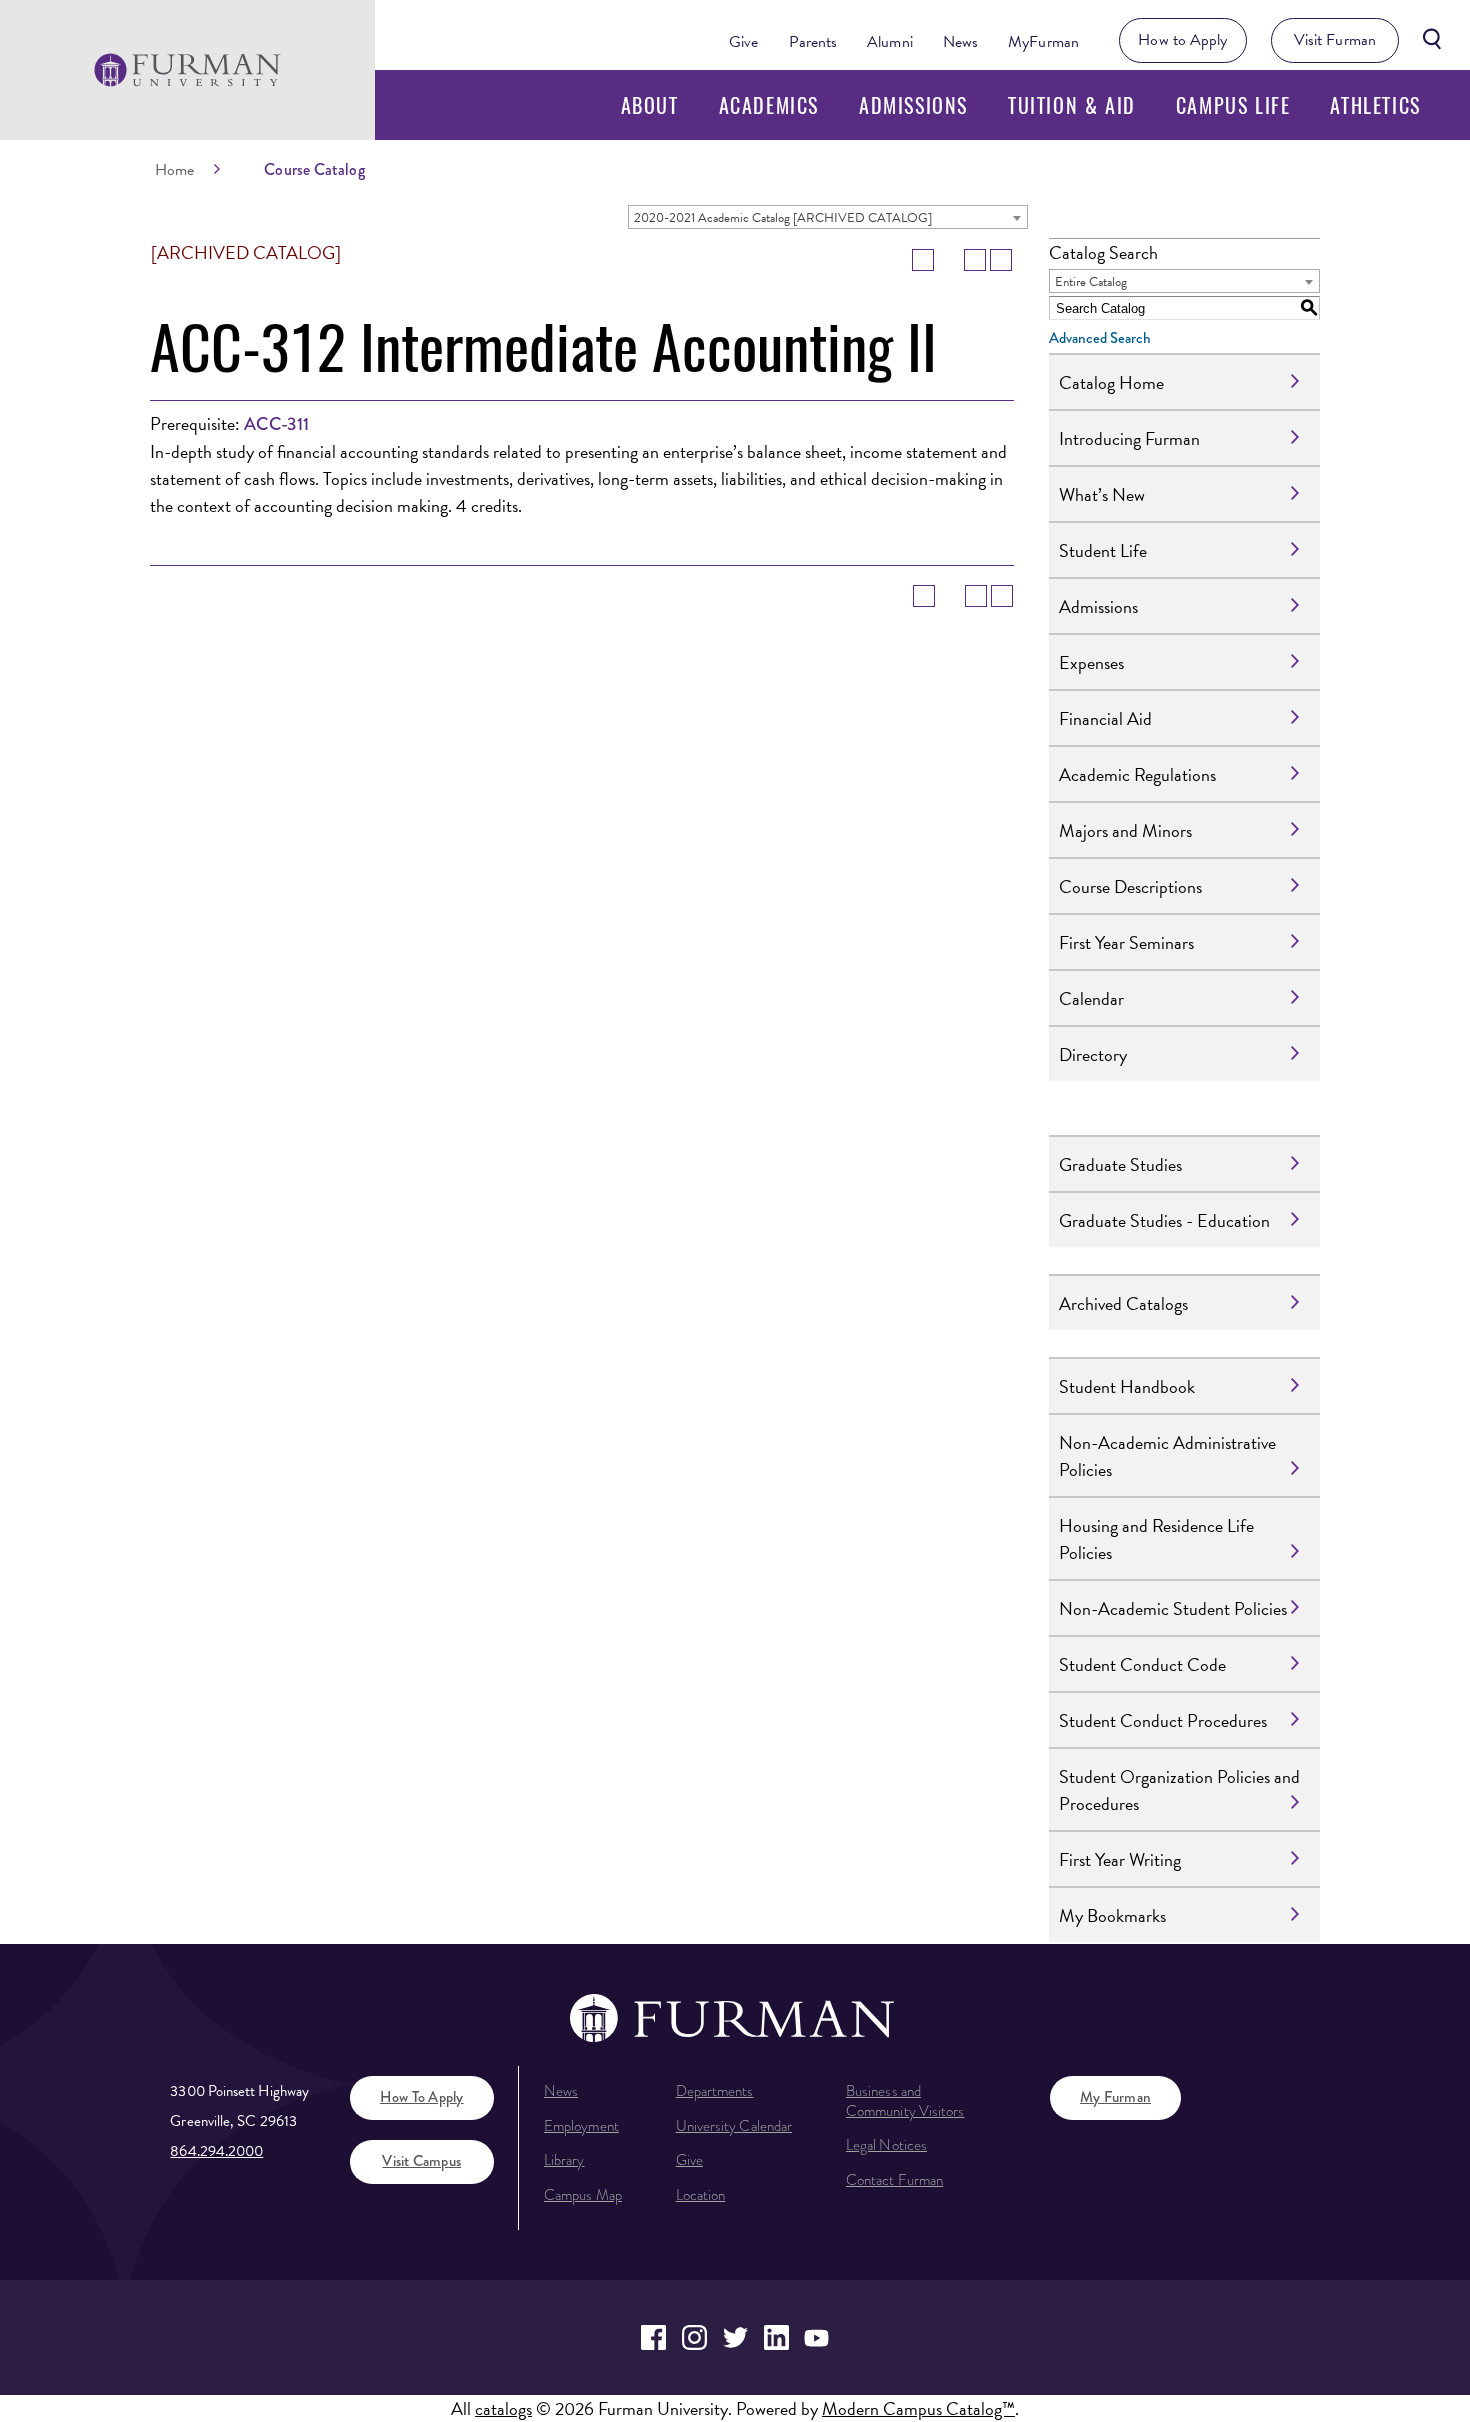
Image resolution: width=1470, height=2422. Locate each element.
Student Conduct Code (1142, 1664)
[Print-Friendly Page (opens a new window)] (975, 260)
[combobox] (828, 217)
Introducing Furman (1129, 438)
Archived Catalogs (1123, 1303)
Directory (1093, 1054)
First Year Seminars (1126, 942)
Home (174, 170)
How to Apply (1182, 40)
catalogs (503, 2408)
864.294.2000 (216, 2151)
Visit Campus (421, 2161)
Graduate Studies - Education (1164, 1220)
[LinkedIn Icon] (776, 2337)
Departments (715, 2091)
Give (743, 42)
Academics (769, 105)
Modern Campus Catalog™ (918, 2408)
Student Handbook (1127, 1386)
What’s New (1102, 494)
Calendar (1091, 998)
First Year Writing (1120, 1859)
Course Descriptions (1130, 886)
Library (564, 2160)
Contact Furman (894, 2180)
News (960, 42)
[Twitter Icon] (735, 2337)
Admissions (913, 105)
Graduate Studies (1120, 1164)
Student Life (1103, 550)
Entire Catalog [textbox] (1091, 282)
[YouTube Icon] (816, 2337)
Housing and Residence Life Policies (1156, 1539)
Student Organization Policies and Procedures (1179, 1790)
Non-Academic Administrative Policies (1167, 1456)
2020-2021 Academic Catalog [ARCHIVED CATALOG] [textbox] (783, 218)
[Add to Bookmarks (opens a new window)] (923, 260)
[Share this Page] (949, 260)
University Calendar (734, 2126)
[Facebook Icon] (653, 2337)
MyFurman (1043, 42)
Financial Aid (1105, 718)
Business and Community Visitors (905, 2101)
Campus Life (1233, 105)
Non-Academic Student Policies (1173, 1608)
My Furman (1115, 2097)
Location (701, 2195)
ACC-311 (276, 424)
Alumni (890, 42)
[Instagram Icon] (694, 2337)
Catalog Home (1111, 382)
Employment (581, 2126)
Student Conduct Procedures (1163, 1720)
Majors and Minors (1125, 830)
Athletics (1375, 105)
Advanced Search (1100, 338)
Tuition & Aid (1072, 105)
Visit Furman (1335, 40)
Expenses (1091, 662)
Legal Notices (886, 2145)
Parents (813, 42)
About (650, 105)
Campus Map (583, 2195)
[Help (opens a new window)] (1001, 260)
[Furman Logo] (187, 69)
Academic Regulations (1137, 774)
